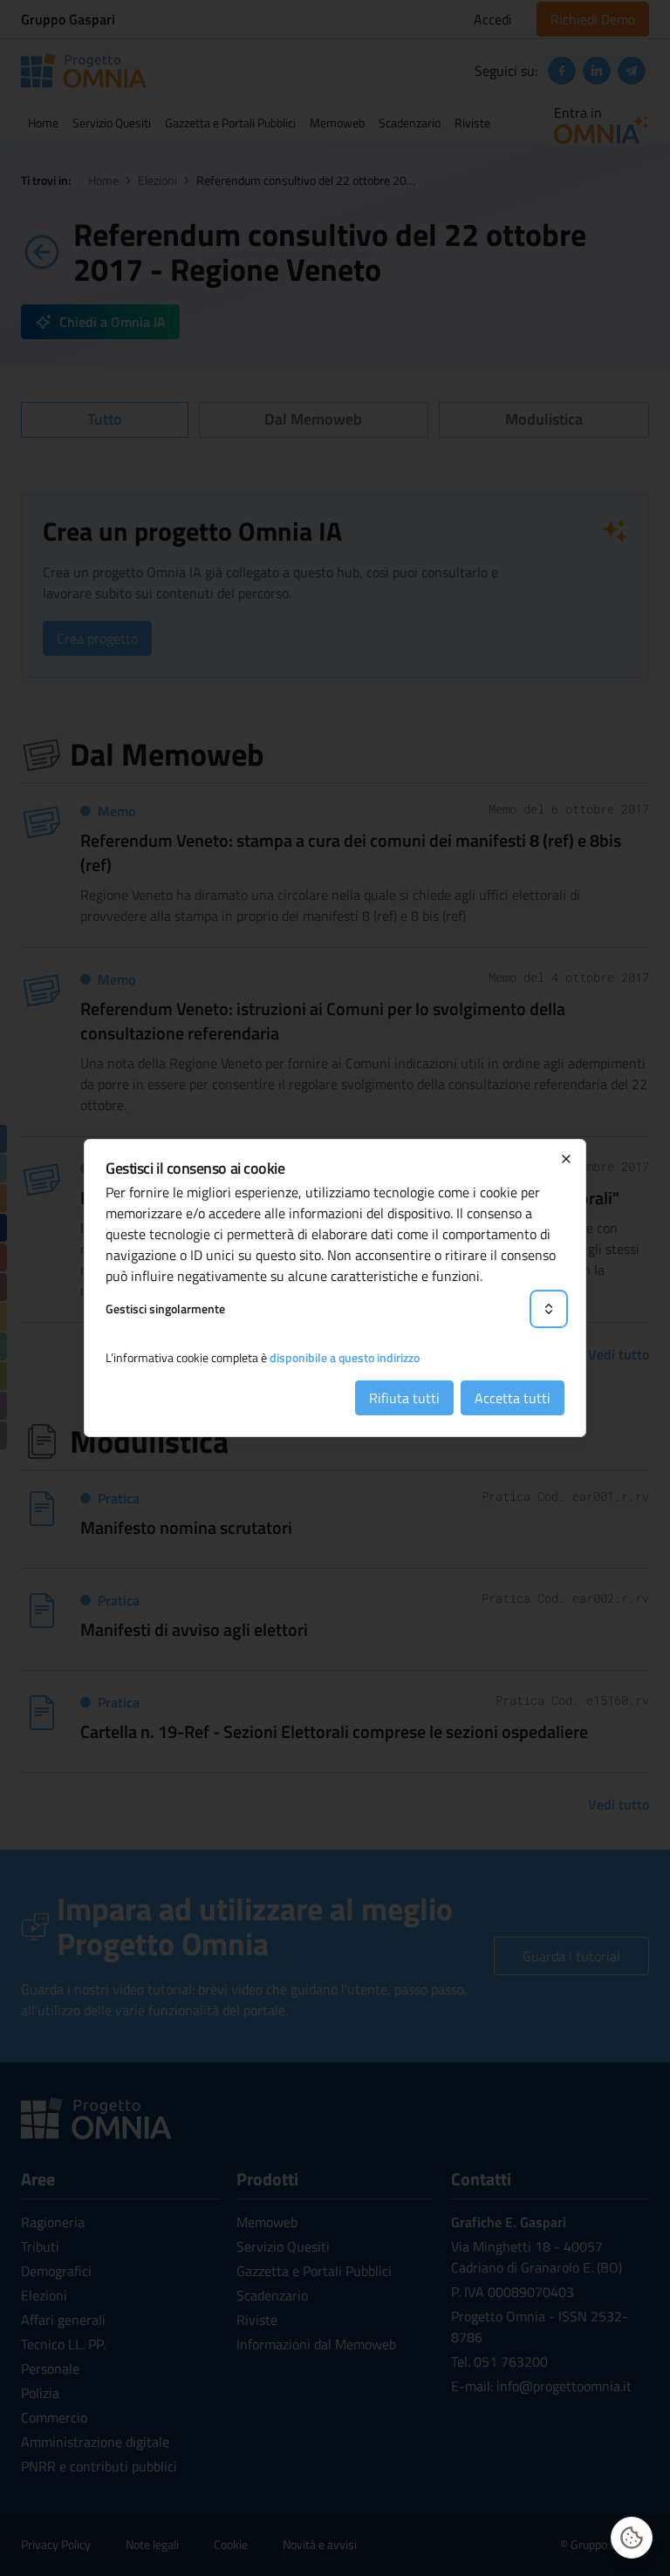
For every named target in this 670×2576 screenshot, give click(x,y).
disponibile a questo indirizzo (345, 1357)
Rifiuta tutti (404, 1398)
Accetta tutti (513, 1398)
